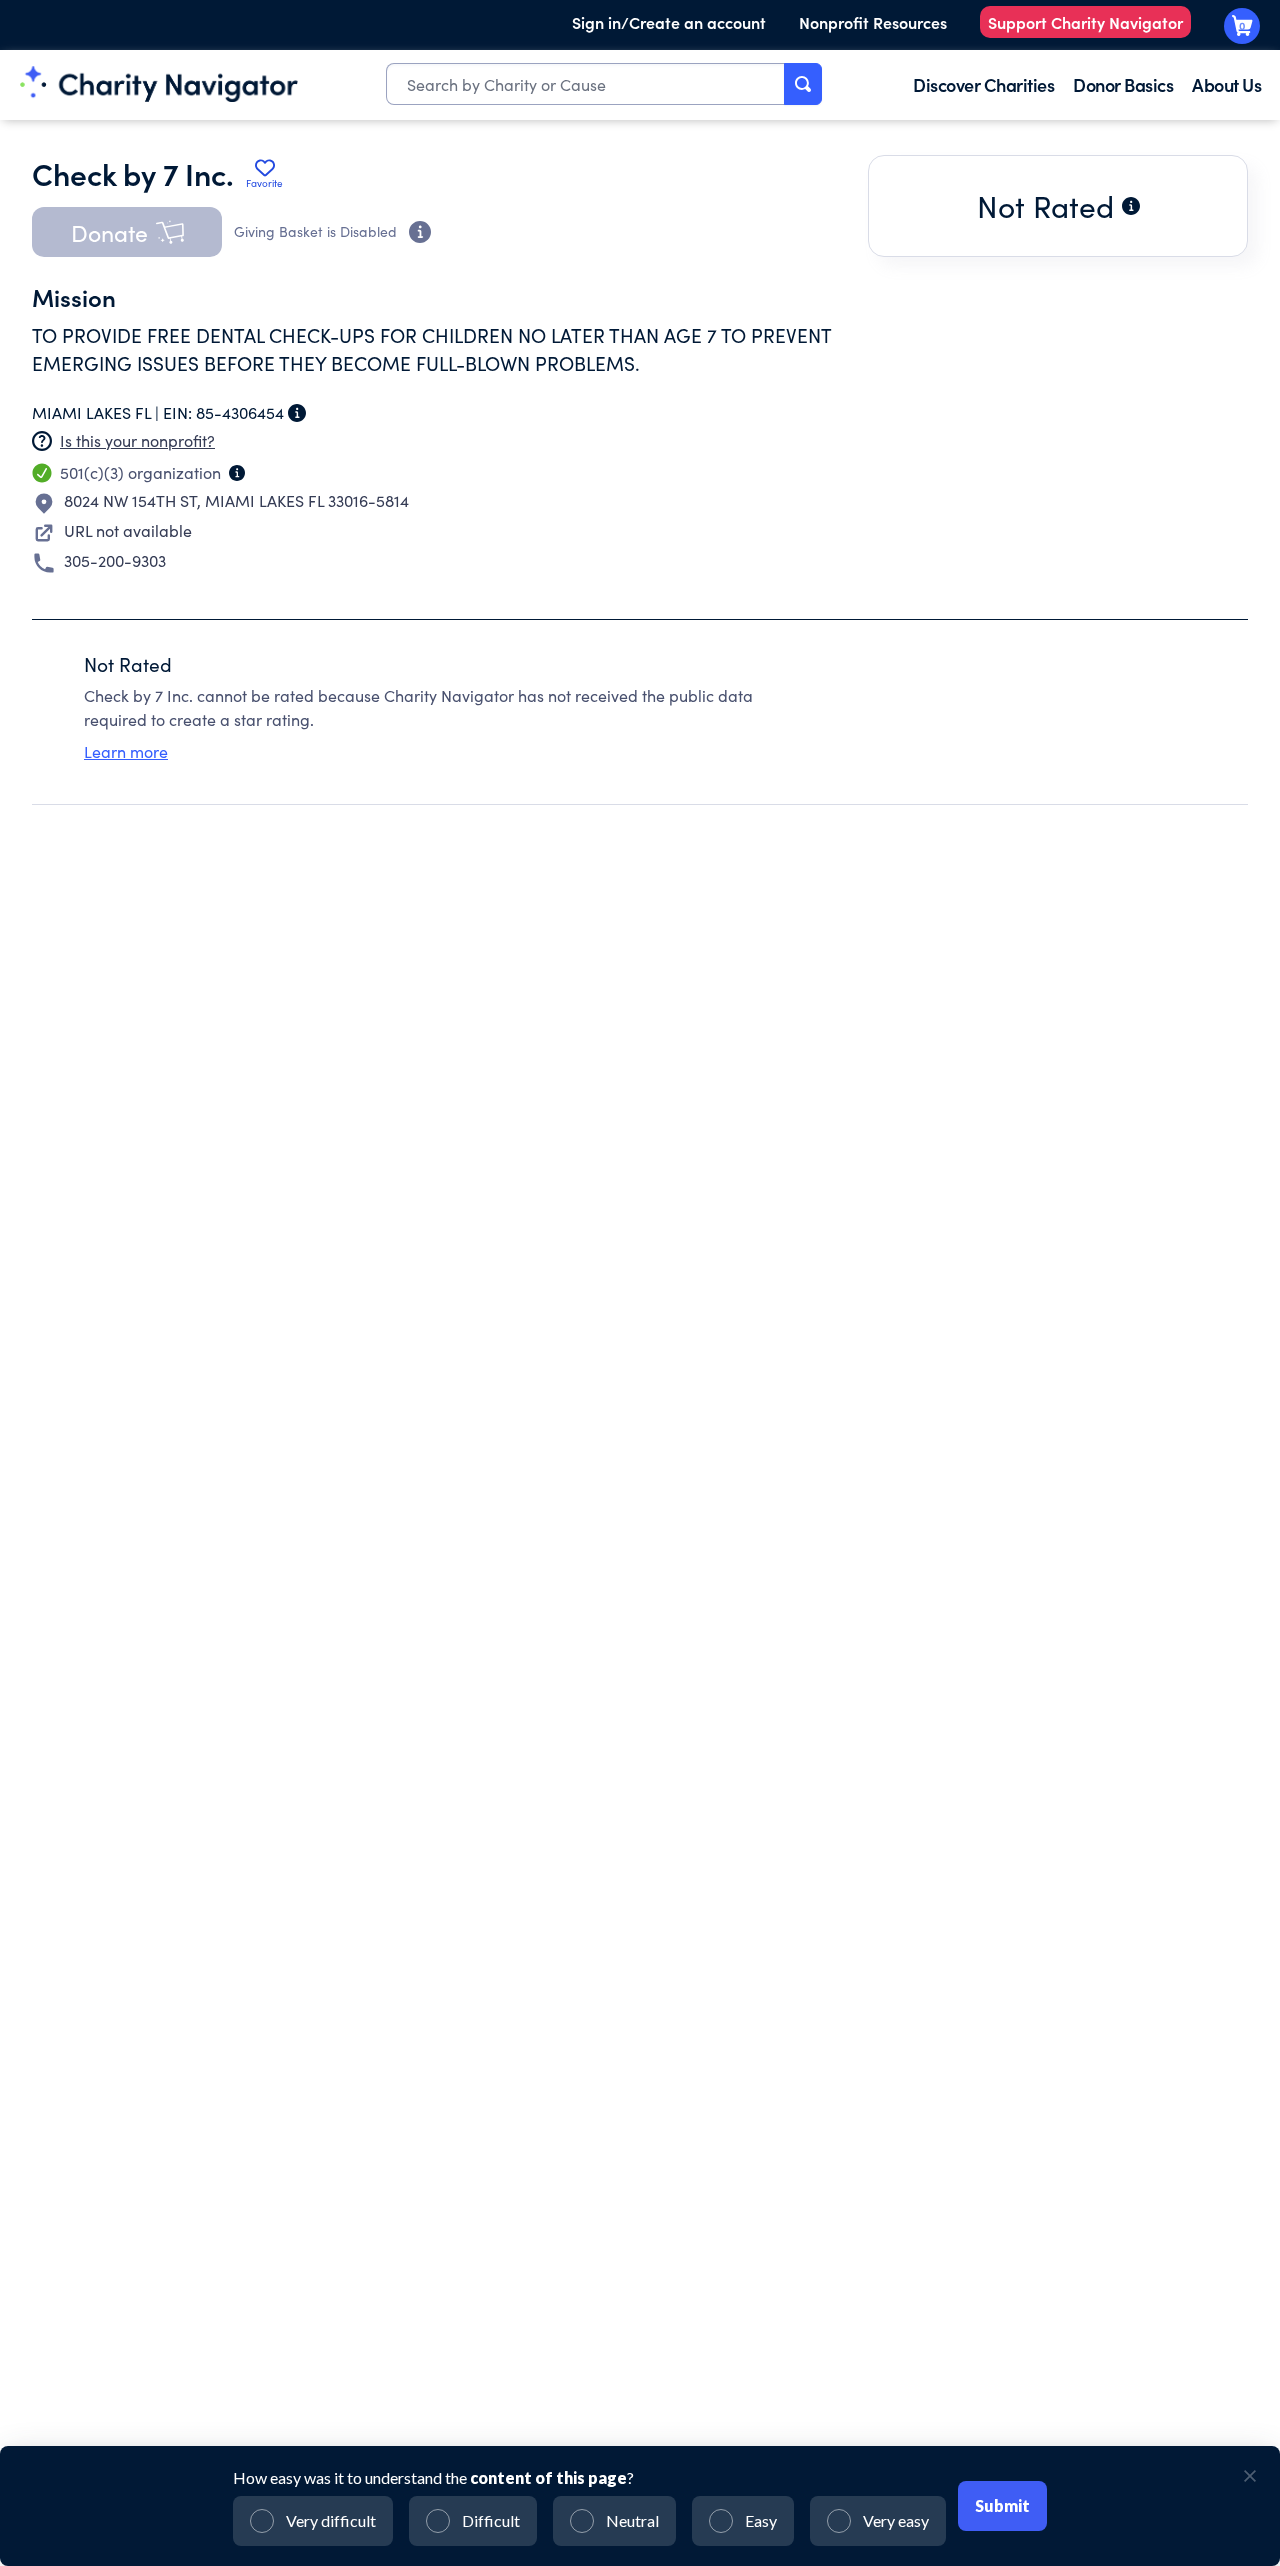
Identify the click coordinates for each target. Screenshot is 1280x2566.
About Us (1226, 84)
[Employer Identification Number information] (297, 413)
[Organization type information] (237, 473)
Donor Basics (1123, 84)
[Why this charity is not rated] (1131, 206)
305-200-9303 (115, 560)
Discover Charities (983, 84)
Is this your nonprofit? (137, 440)
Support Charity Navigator (1085, 22)
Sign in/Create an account (669, 22)
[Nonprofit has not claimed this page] (42, 441)
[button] (127, 232)
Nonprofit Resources (873, 22)
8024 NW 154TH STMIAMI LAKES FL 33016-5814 (236, 500)
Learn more (126, 751)
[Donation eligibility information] (420, 232)
